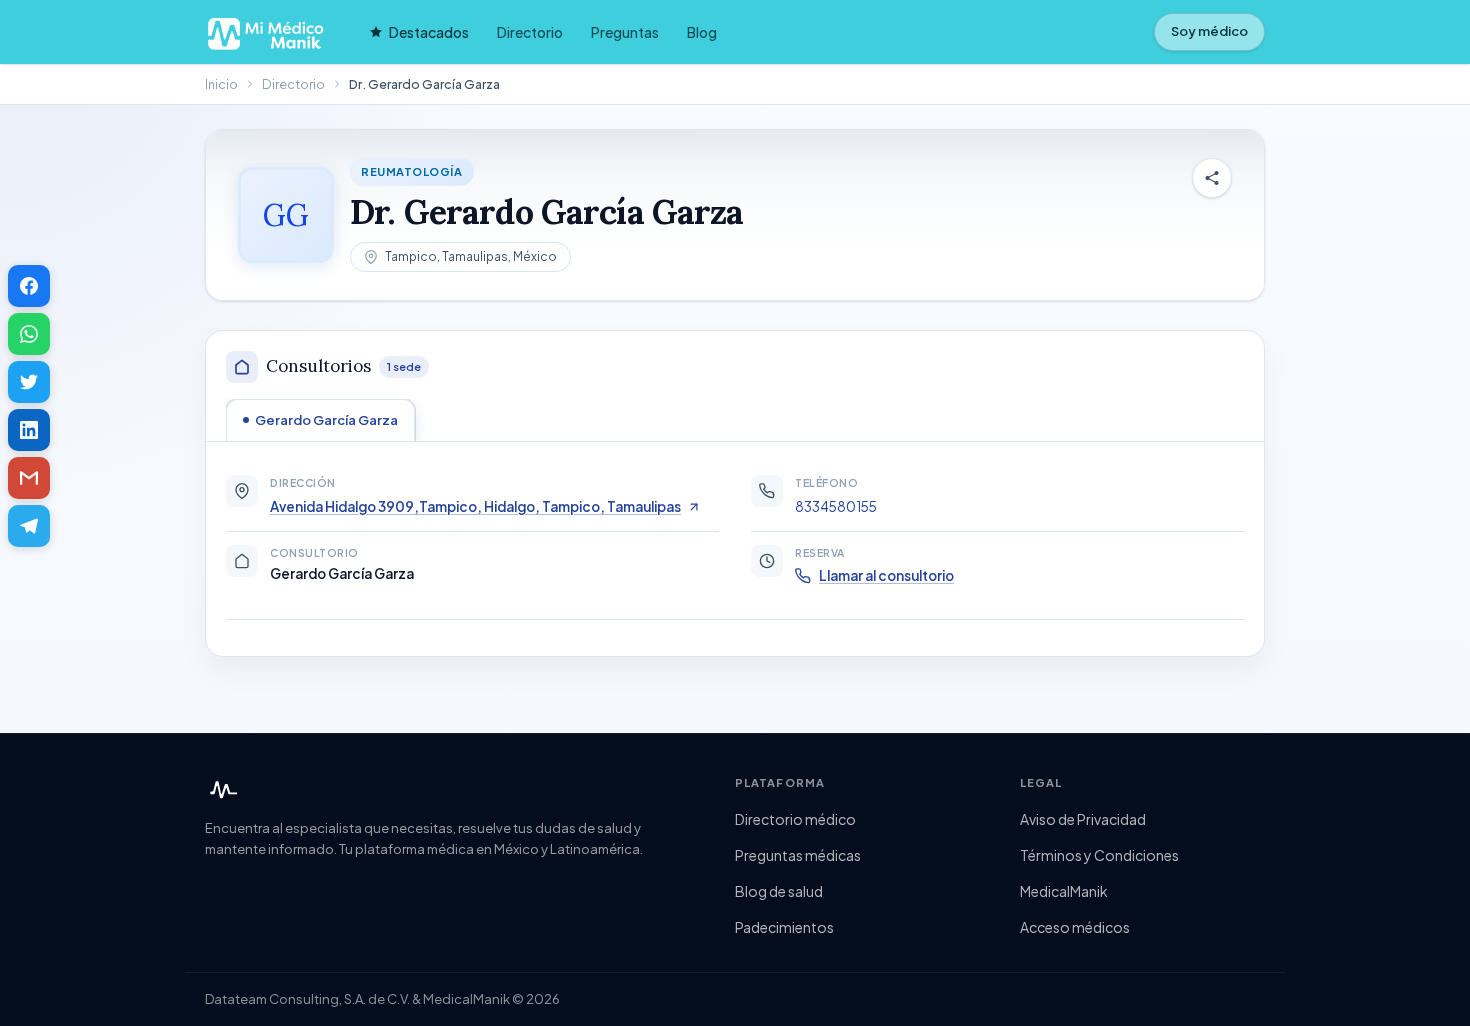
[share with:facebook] (29, 286)
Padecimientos (784, 927)
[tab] (320, 420)
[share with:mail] (29, 478)
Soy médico (1209, 31)
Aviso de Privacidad (1083, 819)
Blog (702, 32)
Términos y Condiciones (1099, 855)
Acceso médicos (1075, 927)
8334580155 (836, 506)
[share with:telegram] (29, 526)
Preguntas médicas (798, 855)
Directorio (530, 32)
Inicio (221, 84)
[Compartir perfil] (1212, 178)
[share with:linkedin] (29, 430)
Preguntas (625, 32)
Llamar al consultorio (886, 575)
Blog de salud (779, 891)
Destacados (429, 32)
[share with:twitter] (29, 382)
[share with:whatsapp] (29, 334)
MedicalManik (1064, 891)
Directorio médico (795, 819)
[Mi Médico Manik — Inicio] (221, 790)
